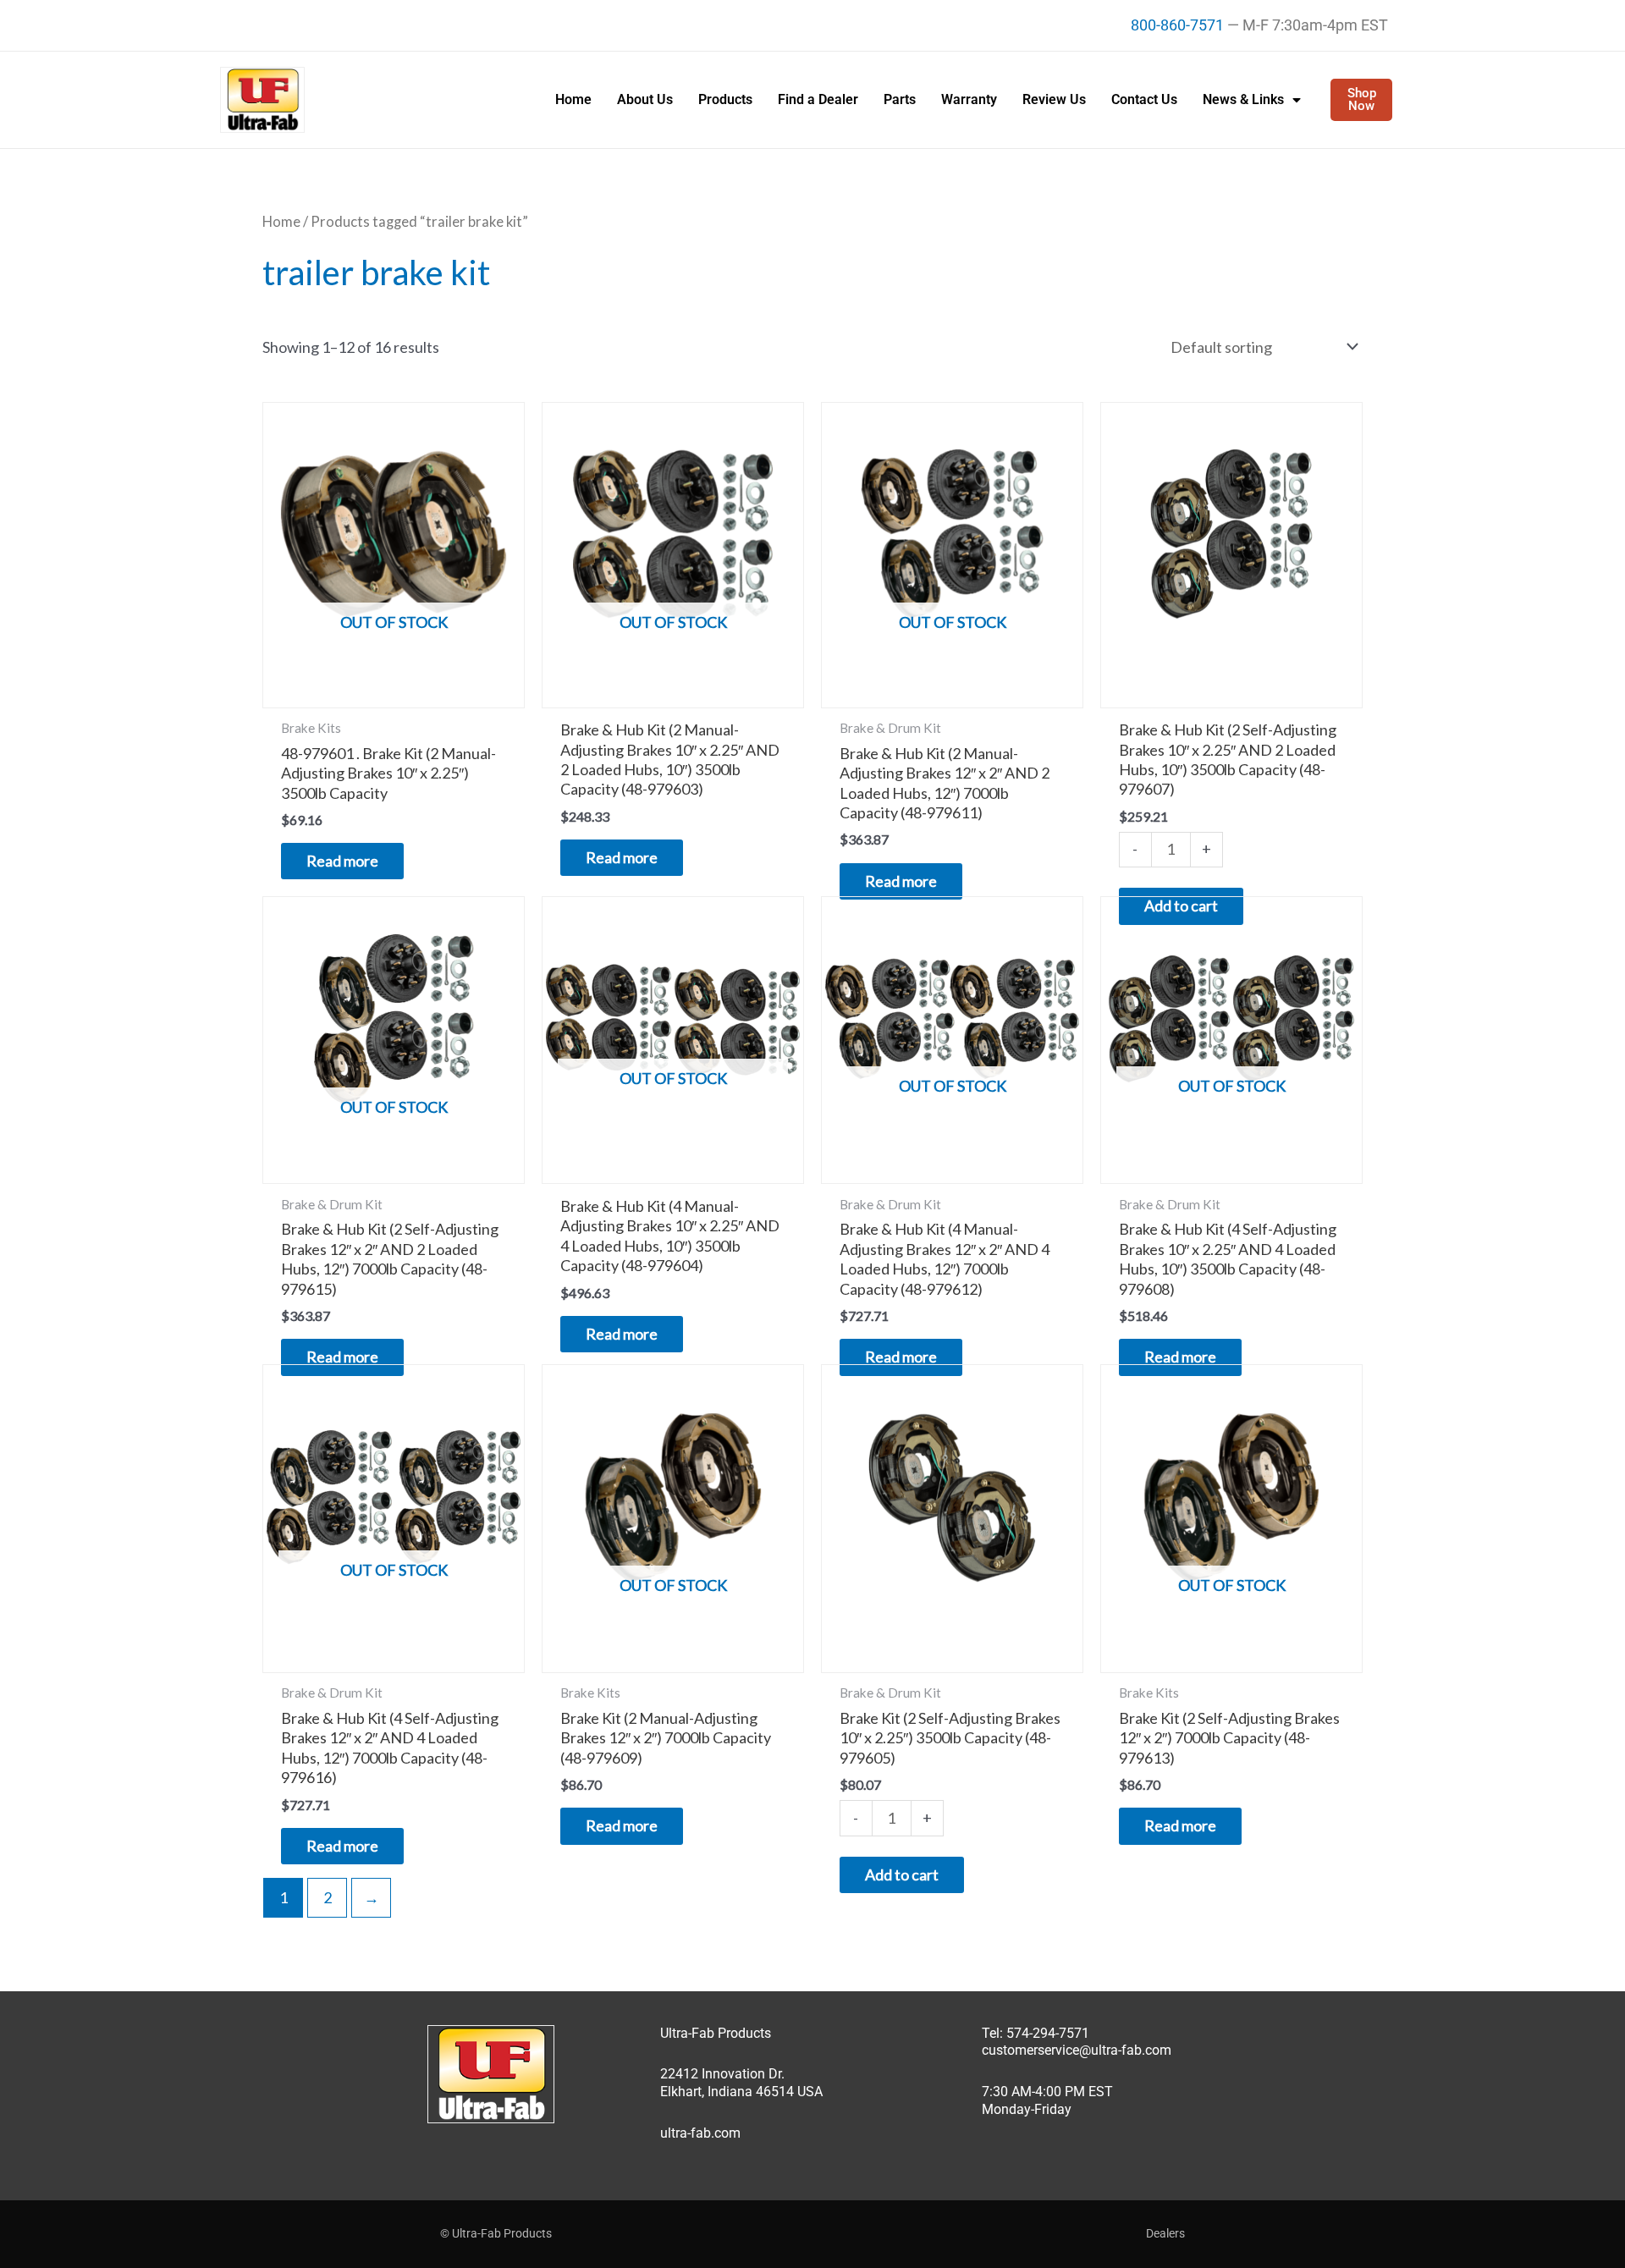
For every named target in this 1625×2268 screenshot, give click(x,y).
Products (725, 99)
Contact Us (1144, 99)
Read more (342, 861)
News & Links (1243, 99)
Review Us (1054, 99)
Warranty (969, 99)
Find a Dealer (818, 99)
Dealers (1165, 2233)
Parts (900, 99)
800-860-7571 (1177, 25)
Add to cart (902, 1874)
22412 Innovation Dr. (722, 2074)
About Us (645, 99)
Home (573, 99)
